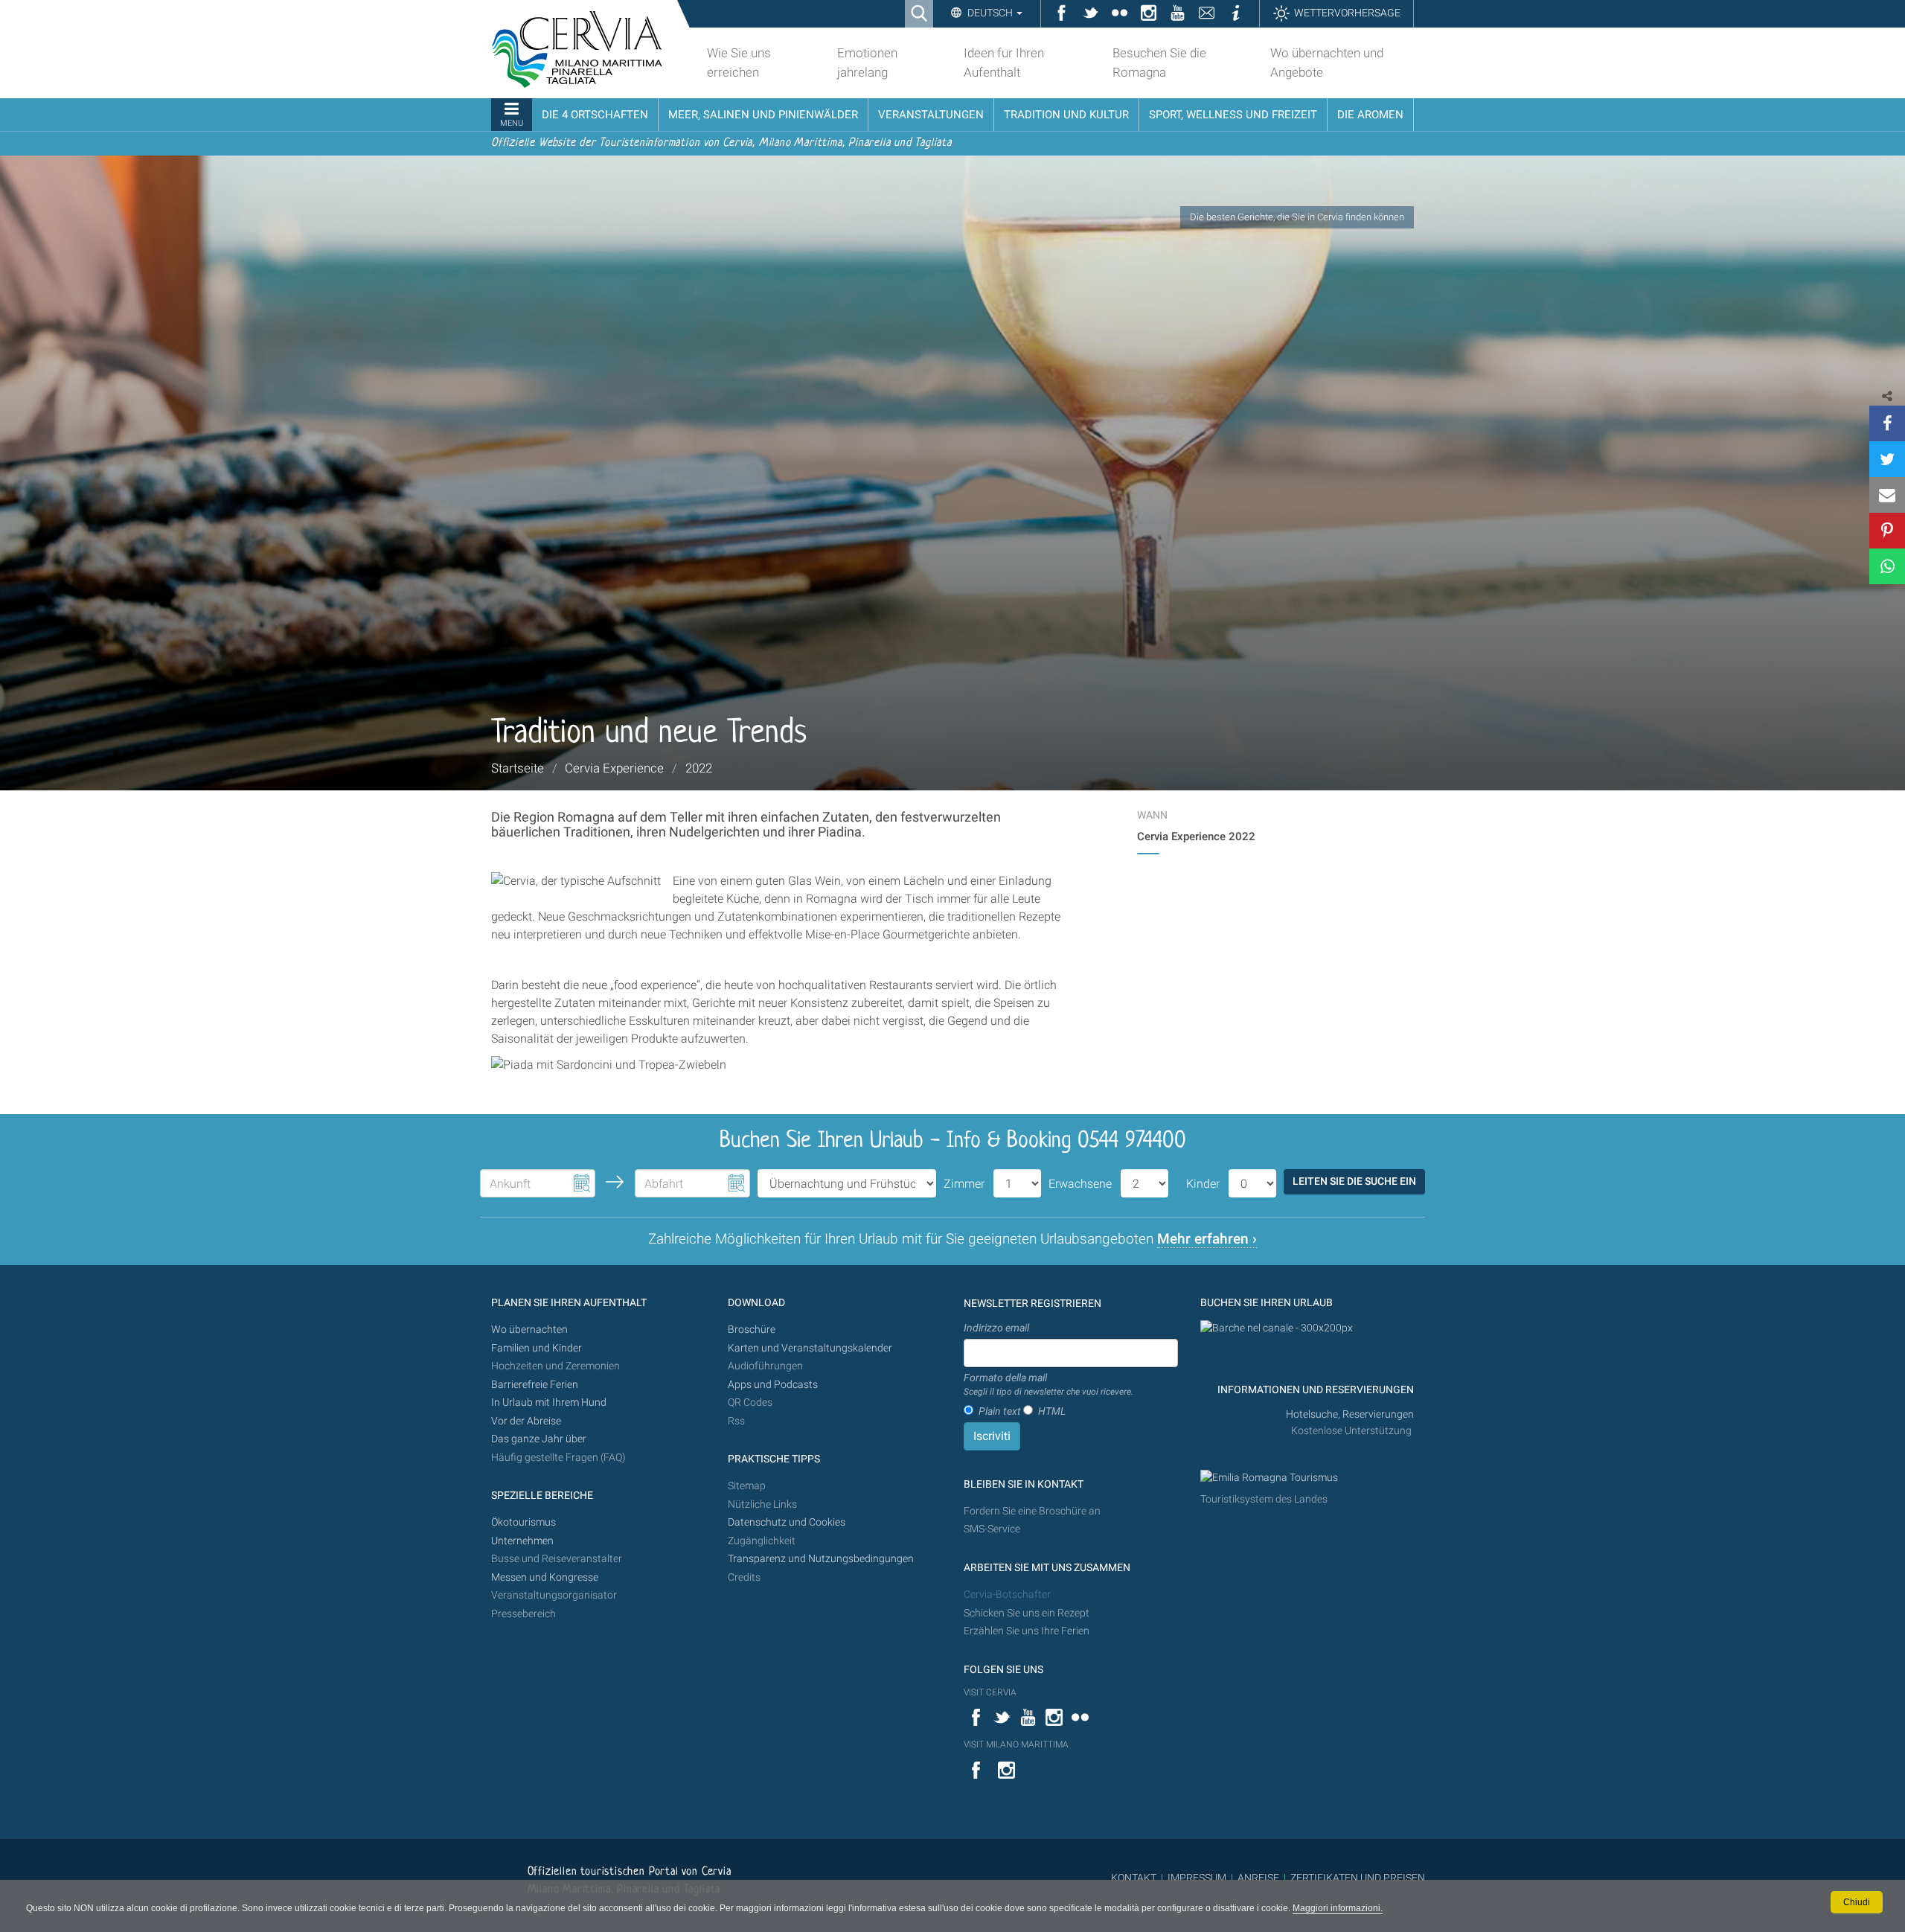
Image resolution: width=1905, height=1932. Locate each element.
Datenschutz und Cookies (788, 1522)
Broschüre (752, 1330)
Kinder (1203, 1184)
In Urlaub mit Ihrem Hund (549, 1402)
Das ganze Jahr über (539, 1439)
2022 (699, 768)
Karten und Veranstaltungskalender (810, 1348)
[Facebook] (1887, 423)
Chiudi (1857, 1902)
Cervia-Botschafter (1007, 1594)
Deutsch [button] (990, 13)
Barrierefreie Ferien (536, 1385)
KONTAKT (1134, 1878)
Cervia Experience (614, 768)
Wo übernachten (529, 1330)
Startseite (518, 768)
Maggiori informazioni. (1338, 1908)
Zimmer (964, 1184)
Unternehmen (522, 1541)
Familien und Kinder (537, 1348)
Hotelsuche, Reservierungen (1350, 1414)
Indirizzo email (996, 1328)
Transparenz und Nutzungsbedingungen (821, 1559)
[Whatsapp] (1887, 566)
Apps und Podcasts (773, 1385)
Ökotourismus (524, 1522)
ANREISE (1258, 1878)
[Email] (1887, 495)
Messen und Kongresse (545, 1577)
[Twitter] (1887, 459)
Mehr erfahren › (1207, 1239)
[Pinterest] (1887, 531)
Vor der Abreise (526, 1421)
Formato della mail (1048, 1384)
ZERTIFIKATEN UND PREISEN (1358, 1878)
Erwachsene (1080, 1184)
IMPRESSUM (1197, 1878)
